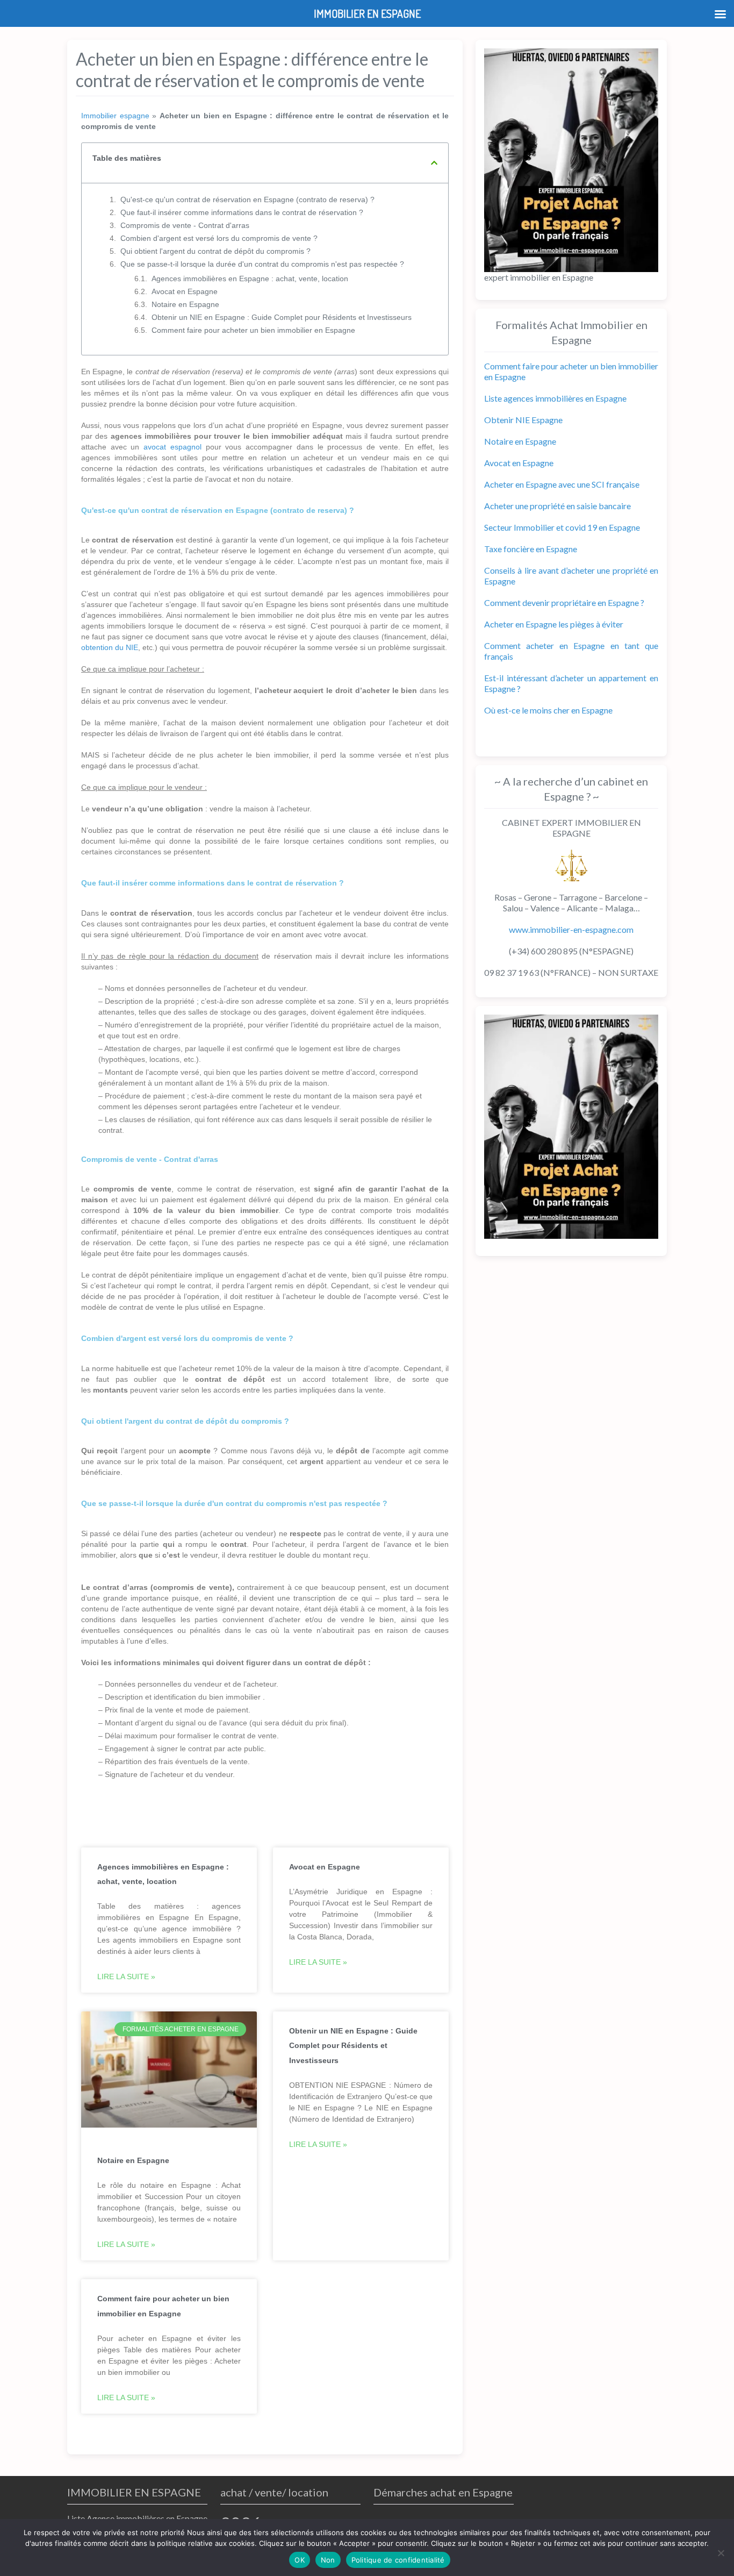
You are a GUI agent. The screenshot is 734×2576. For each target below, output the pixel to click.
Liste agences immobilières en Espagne (555, 398)
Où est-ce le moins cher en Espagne (548, 710)
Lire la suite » (126, 1976)
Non (328, 2560)
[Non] (721, 2553)
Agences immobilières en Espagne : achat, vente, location (250, 279)
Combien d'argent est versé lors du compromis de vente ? (219, 238)
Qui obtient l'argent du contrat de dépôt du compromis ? (215, 251)
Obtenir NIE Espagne (523, 420)
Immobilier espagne (115, 116)
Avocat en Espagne (185, 291)
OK (300, 2560)
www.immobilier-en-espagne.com (571, 929)
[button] (434, 163)
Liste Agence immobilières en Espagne (137, 2518)
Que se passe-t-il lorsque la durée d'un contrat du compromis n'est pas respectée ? (262, 264)
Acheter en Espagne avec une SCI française (562, 484)
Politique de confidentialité (398, 2560)
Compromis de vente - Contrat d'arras (185, 225)
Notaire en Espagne (185, 304)
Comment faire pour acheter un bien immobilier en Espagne (253, 330)
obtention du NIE (110, 647)
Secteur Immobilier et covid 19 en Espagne (562, 527)
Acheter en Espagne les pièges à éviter (554, 624)
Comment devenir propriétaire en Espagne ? (564, 602)
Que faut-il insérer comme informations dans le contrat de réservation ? (242, 212)
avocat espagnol (172, 447)
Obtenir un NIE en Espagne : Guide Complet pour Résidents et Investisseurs (282, 317)
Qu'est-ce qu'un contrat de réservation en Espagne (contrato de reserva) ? (247, 199)
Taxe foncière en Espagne (531, 549)
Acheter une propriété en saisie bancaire (557, 506)
